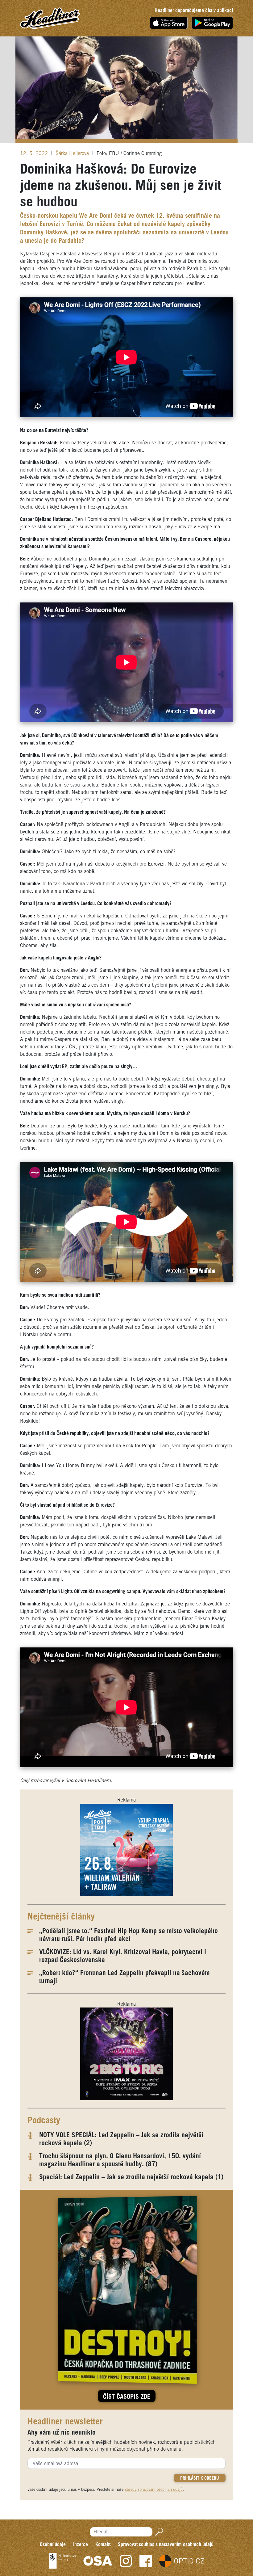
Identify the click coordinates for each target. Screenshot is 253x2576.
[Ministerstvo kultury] (62, 2561)
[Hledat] (158, 2532)
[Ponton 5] (126, 1850)
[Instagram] (126, 2561)
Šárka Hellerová (73, 154)
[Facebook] (146, 2561)
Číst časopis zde (127, 2397)
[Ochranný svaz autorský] (98, 2561)
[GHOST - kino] (126, 2054)
